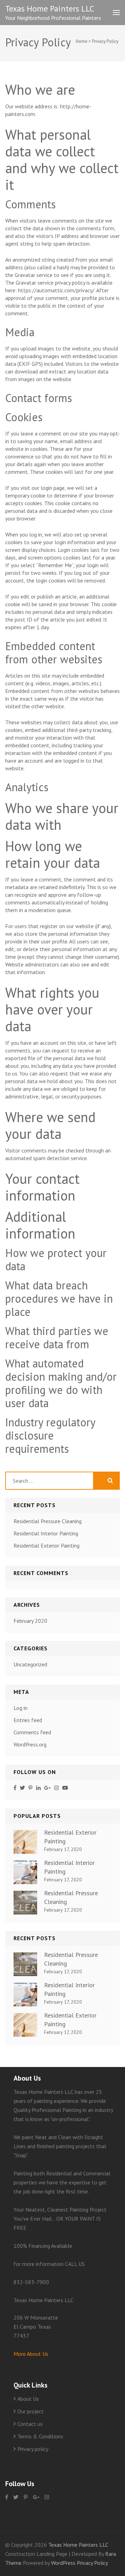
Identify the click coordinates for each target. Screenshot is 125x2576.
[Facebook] (15, 1788)
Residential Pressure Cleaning (48, 1521)
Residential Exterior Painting (47, 1545)
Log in (20, 1708)
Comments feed (32, 1732)
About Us (28, 2399)
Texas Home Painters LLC (50, 9)
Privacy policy (33, 2449)
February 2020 (30, 1621)
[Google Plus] (47, 1788)
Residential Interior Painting (46, 1533)
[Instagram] (56, 1788)
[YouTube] (65, 1788)
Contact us (30, 2424)
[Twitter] (22, 1788)
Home (82, 41)
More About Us (31, 2354)
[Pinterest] (30, 1788)
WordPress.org (30, 1744)
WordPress (63, 2563)
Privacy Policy (92, 2563)
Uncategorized (30, 1664)
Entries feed (28, 1720)
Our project (31, 2411)
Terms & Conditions (40, 2436)
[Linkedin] (38, 1788)
